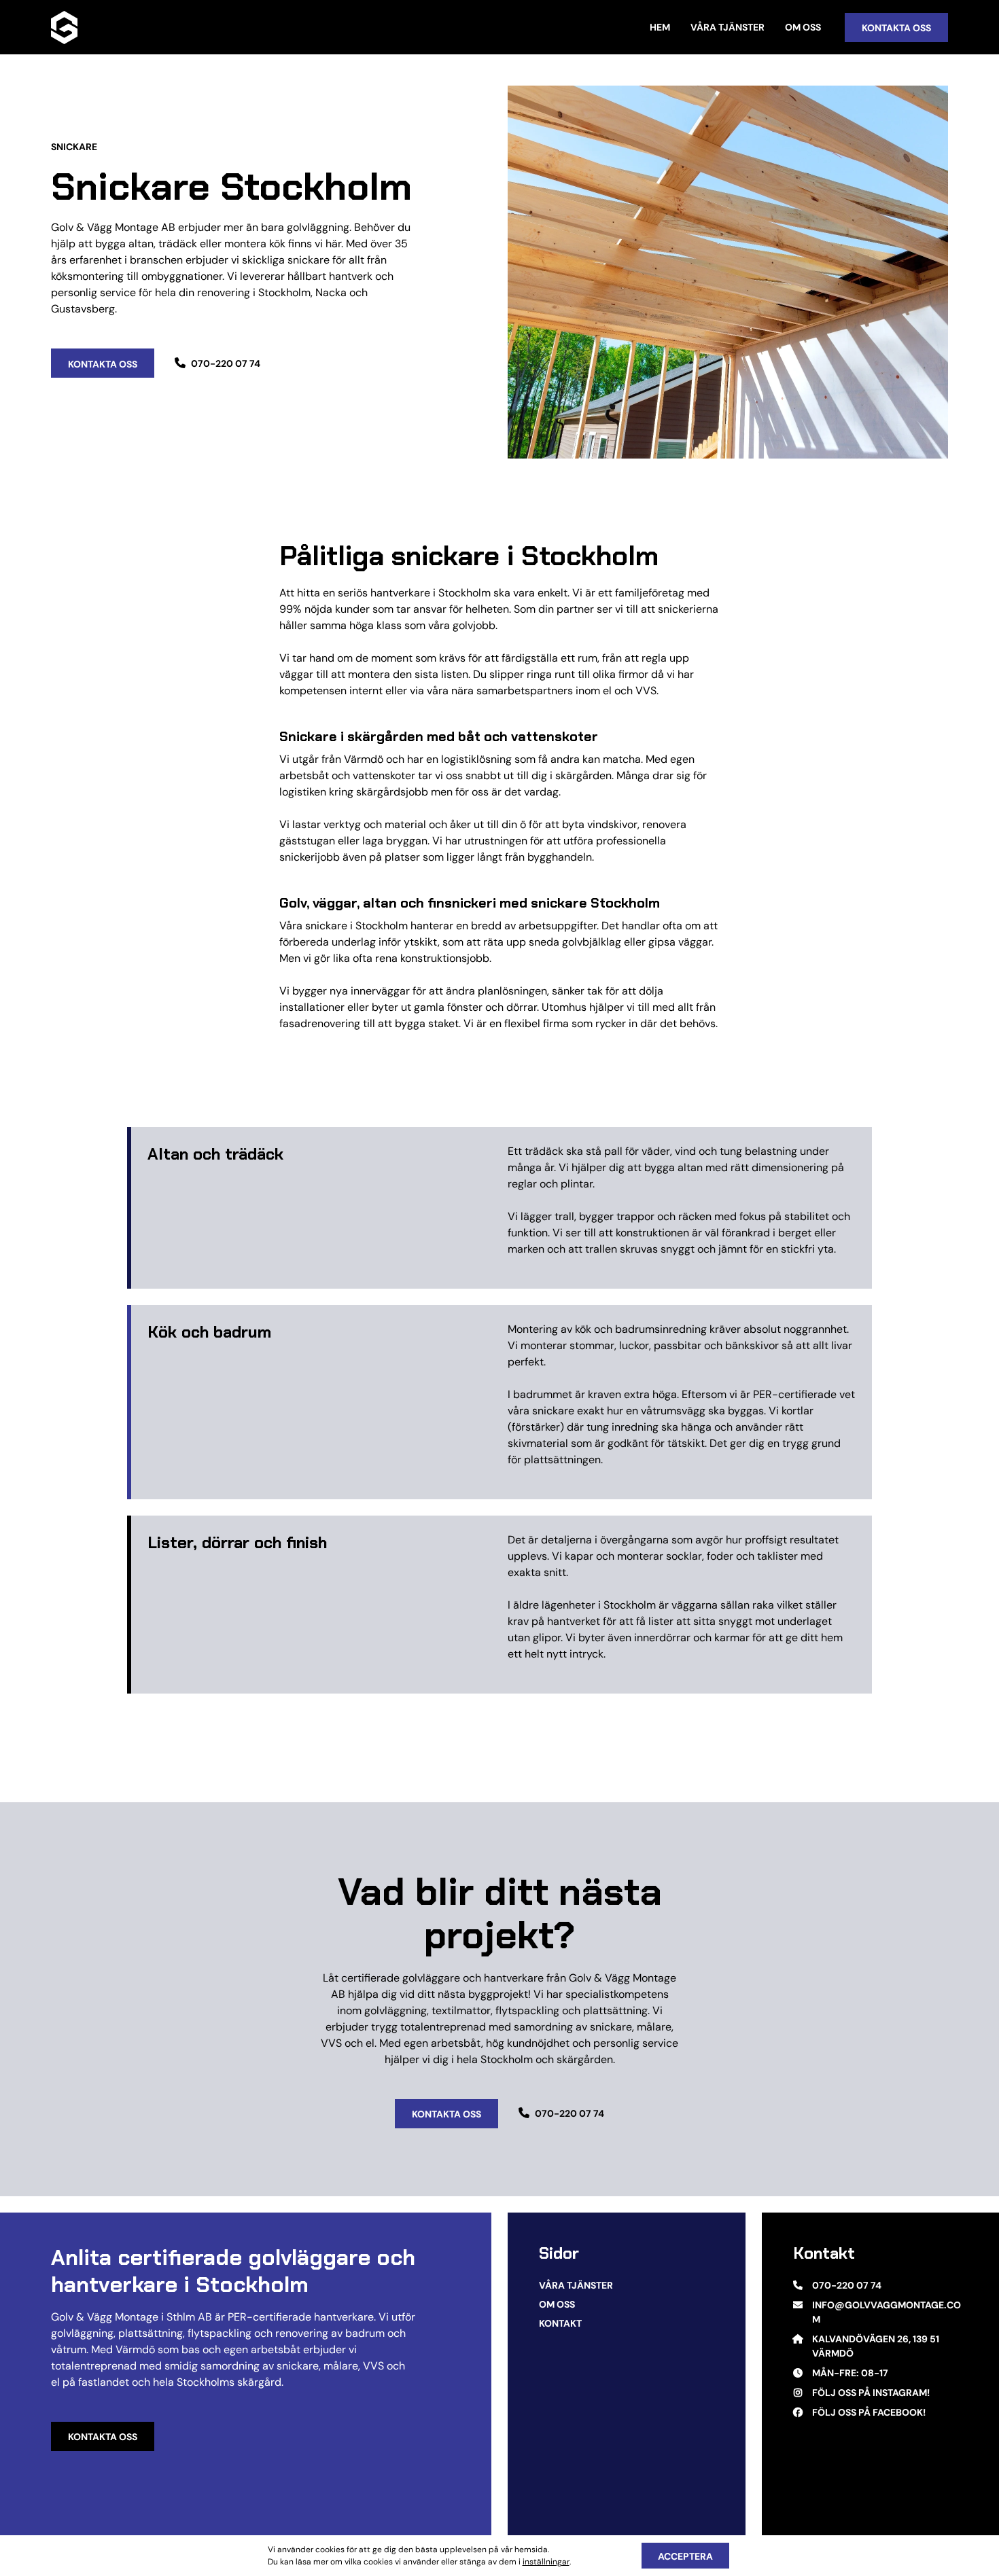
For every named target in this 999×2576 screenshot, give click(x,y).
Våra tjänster (728, 27)
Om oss (803, 27)
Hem (660, 27)
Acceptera (685, 2556)
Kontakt (560, 2323)
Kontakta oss (103, 2437)
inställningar (546, 2561)
